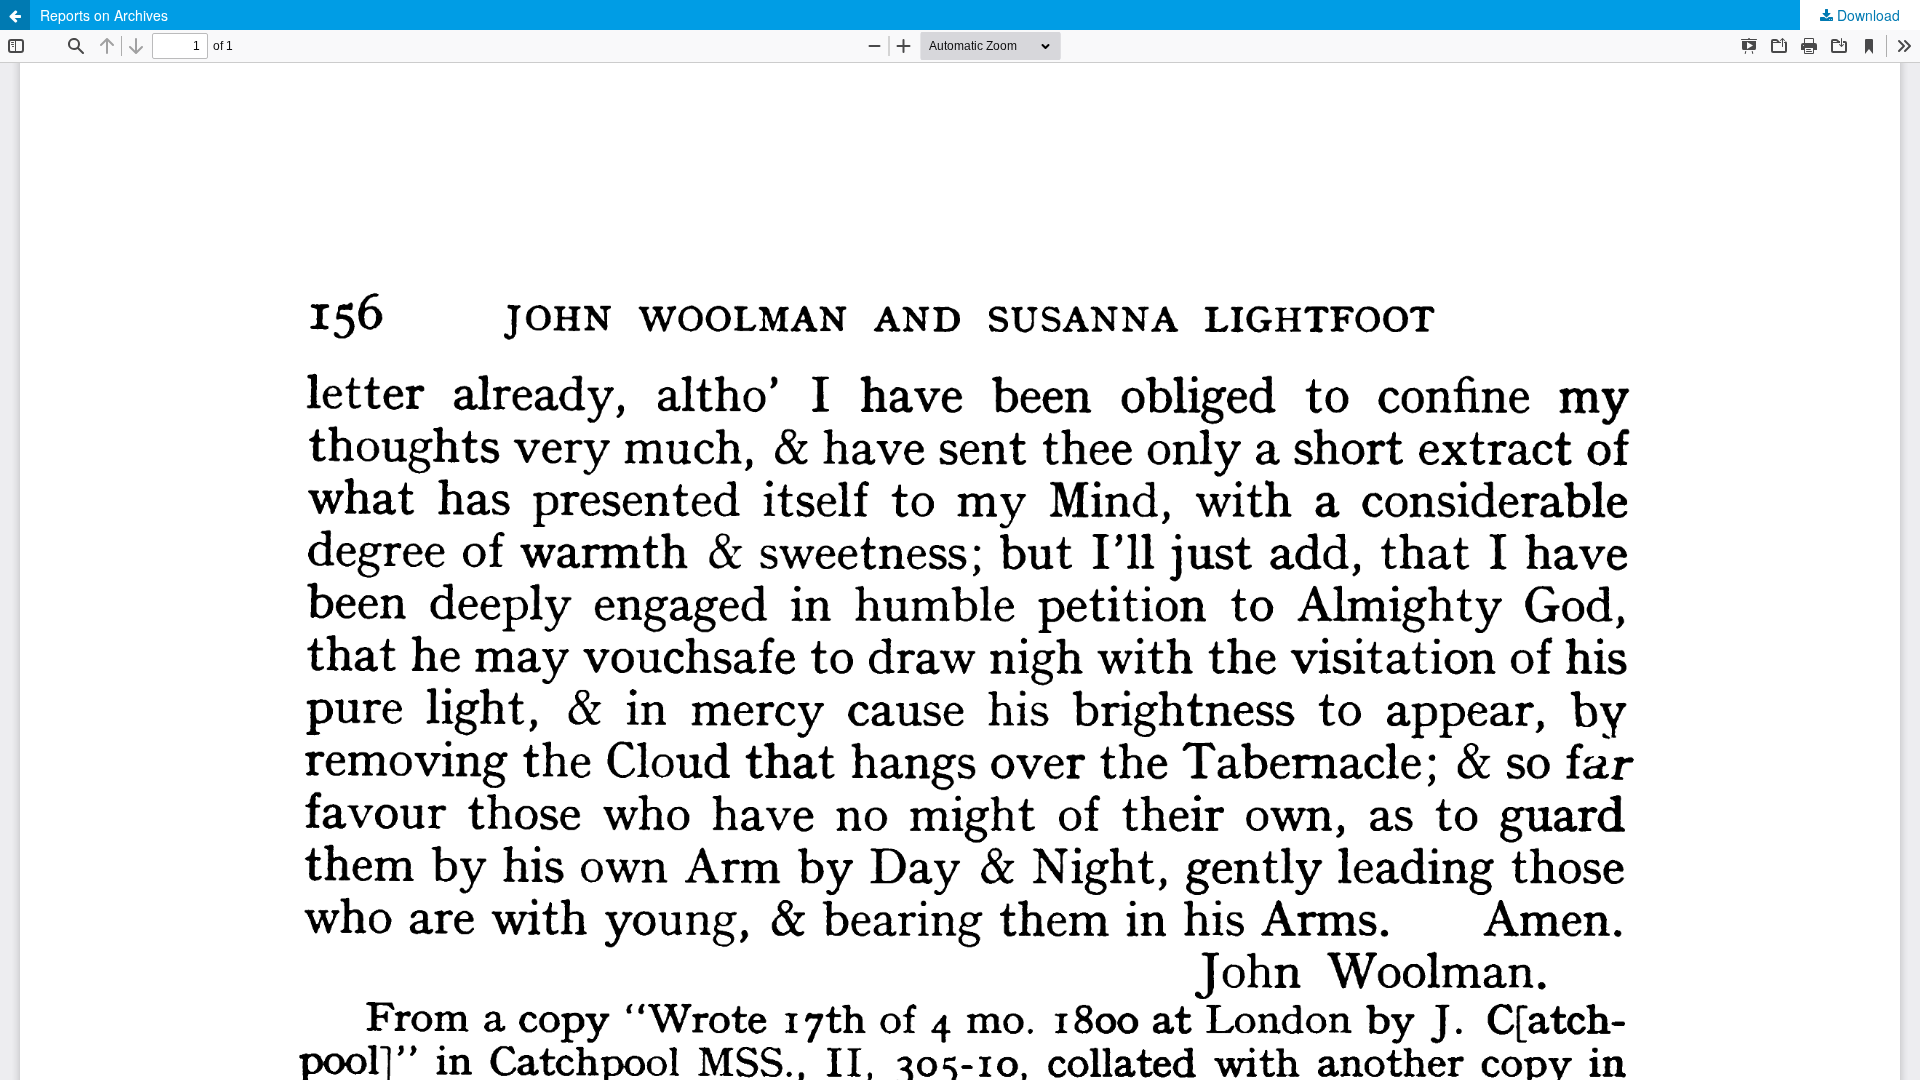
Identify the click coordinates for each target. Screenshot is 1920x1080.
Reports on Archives (104, 15)
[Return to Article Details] (15, 15)
